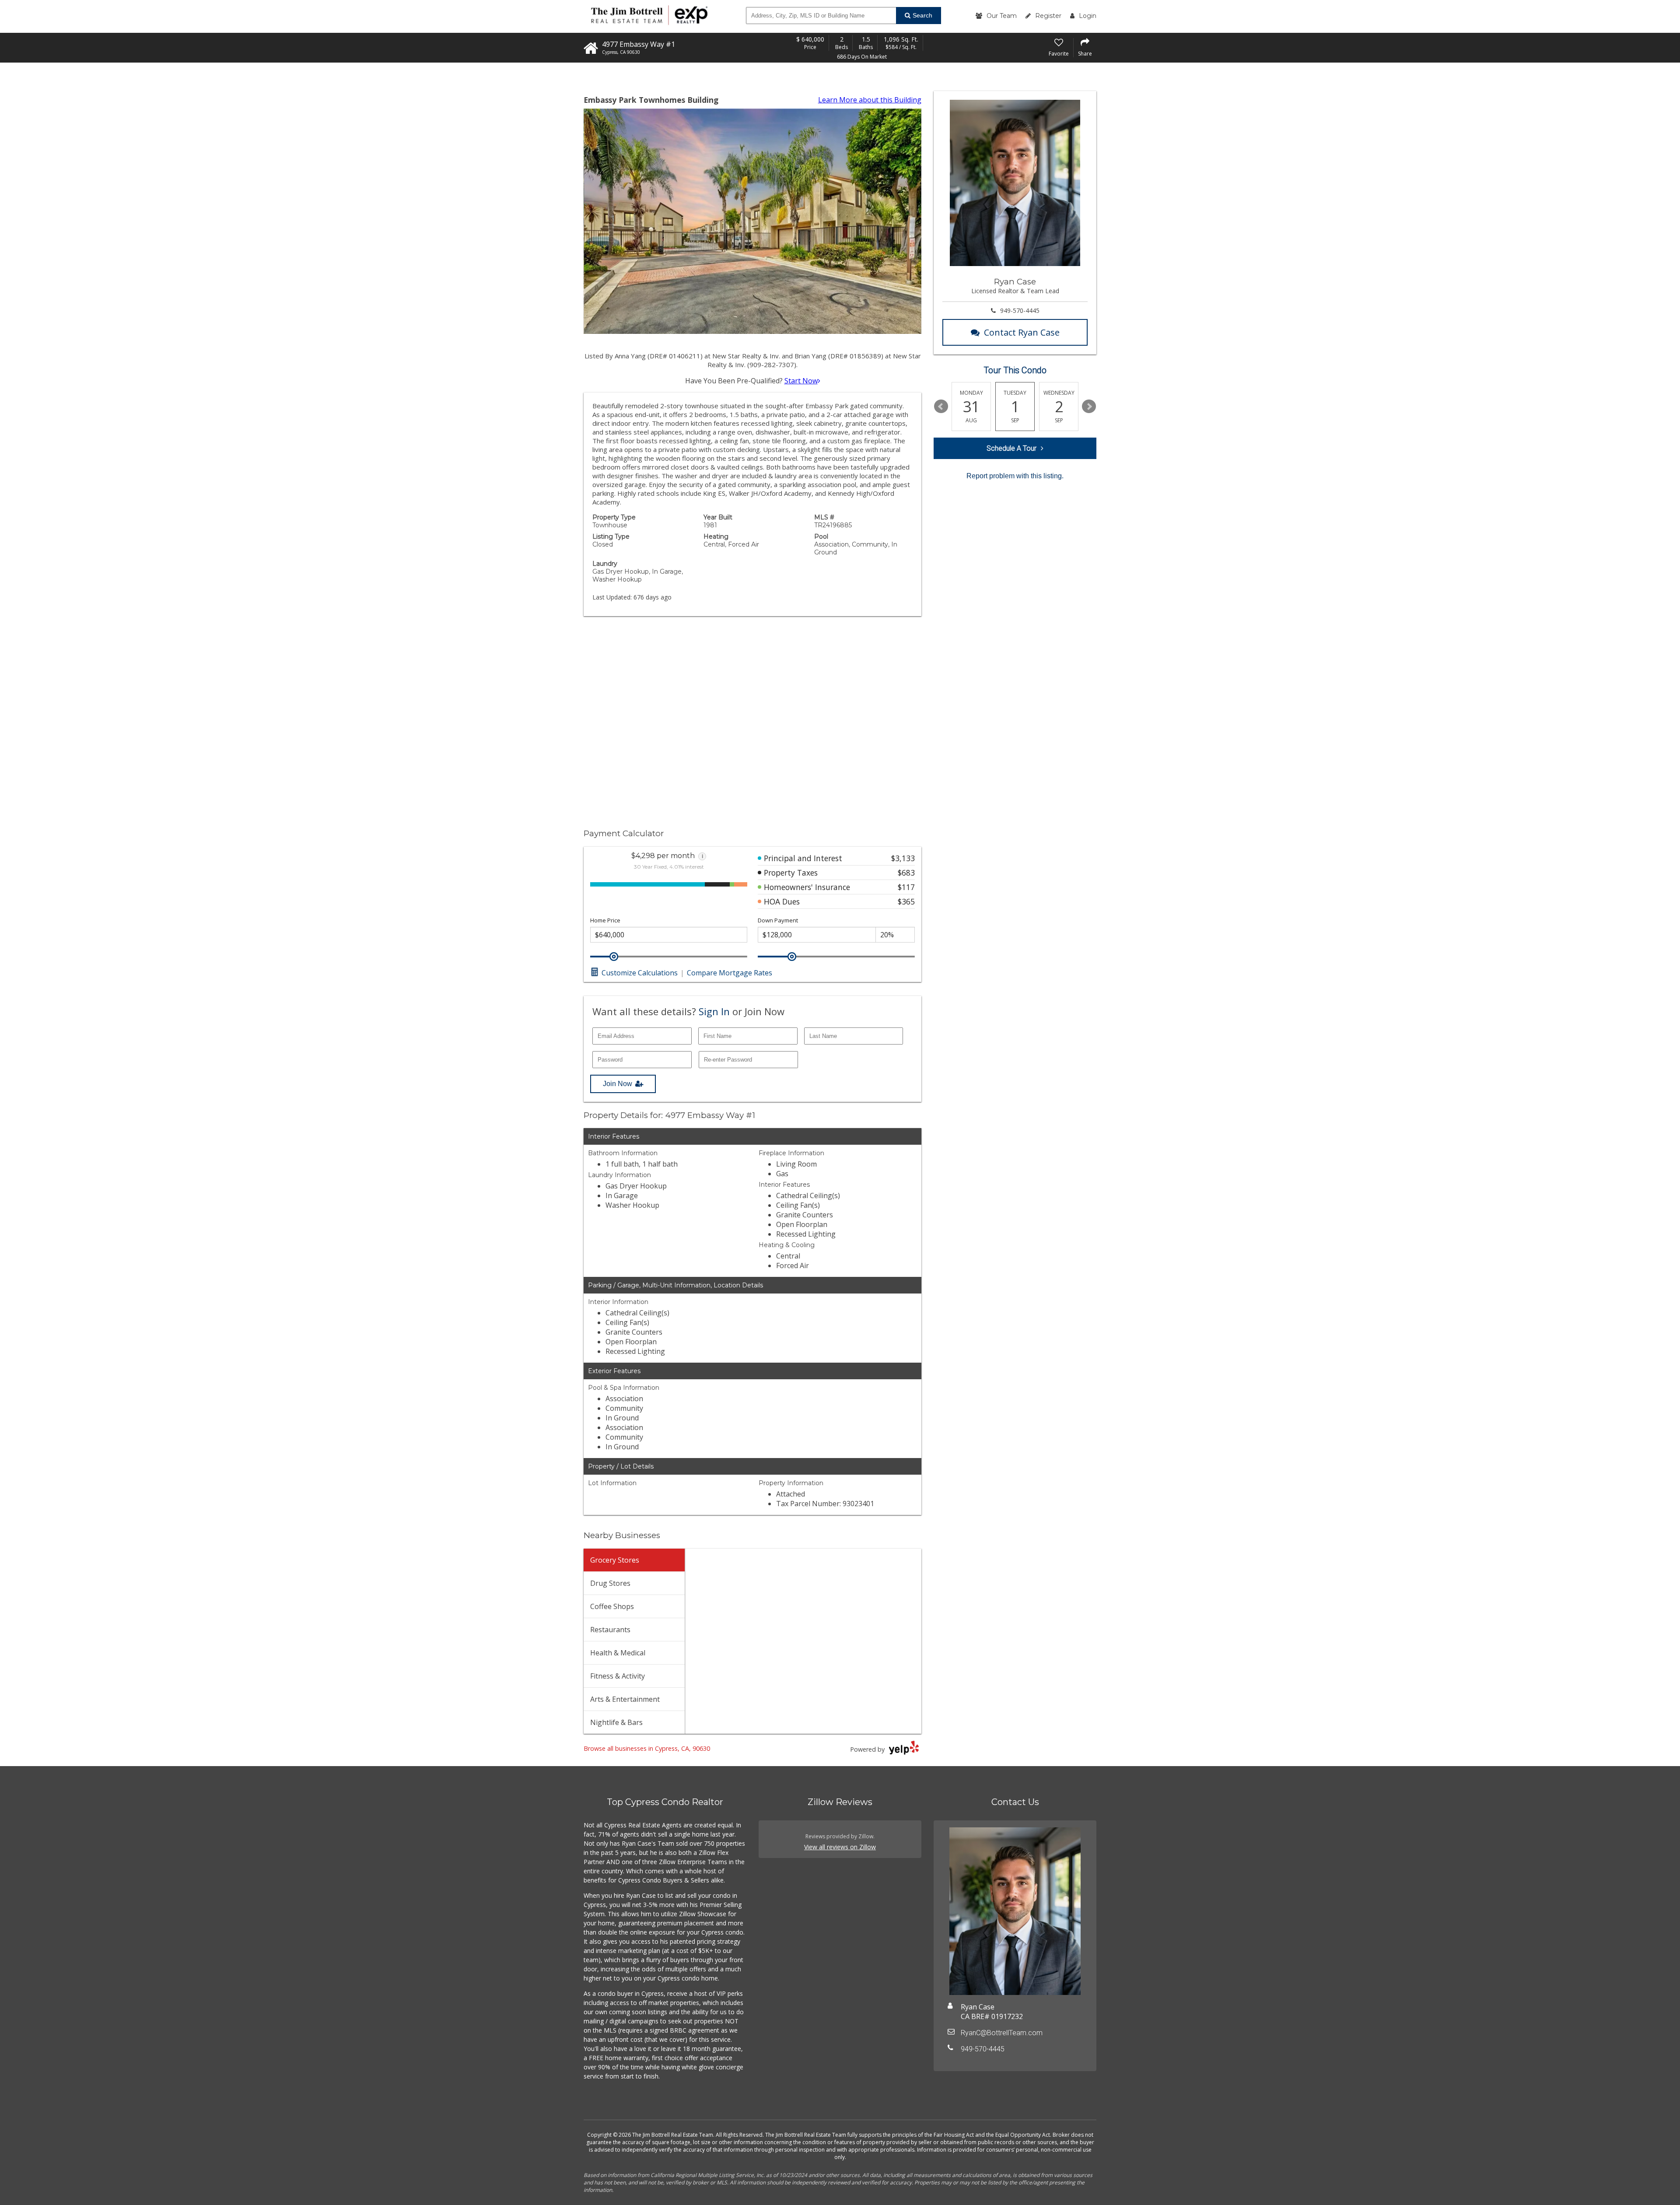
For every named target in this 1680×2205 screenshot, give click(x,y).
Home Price (605, 920)
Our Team (1002, 16)
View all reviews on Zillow (840, 1847)
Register (1048, 16)
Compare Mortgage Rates (730, 973)
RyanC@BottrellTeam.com (1002, 2033)
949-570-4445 (1020, 310)
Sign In (714, 1011)
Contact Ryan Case (1022, 332)
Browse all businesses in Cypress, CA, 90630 (647, 1748)
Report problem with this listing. (1015, 476)
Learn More (870, 100)
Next (1089, 407)
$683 (906, 873)
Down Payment (778, 920)
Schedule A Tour (1011, 448)
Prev (941, 407)
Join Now (618, 1084)
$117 (906, 887)
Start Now (801, 381)
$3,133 (903, 858)
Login (1088, 16)
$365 (906, 901)
